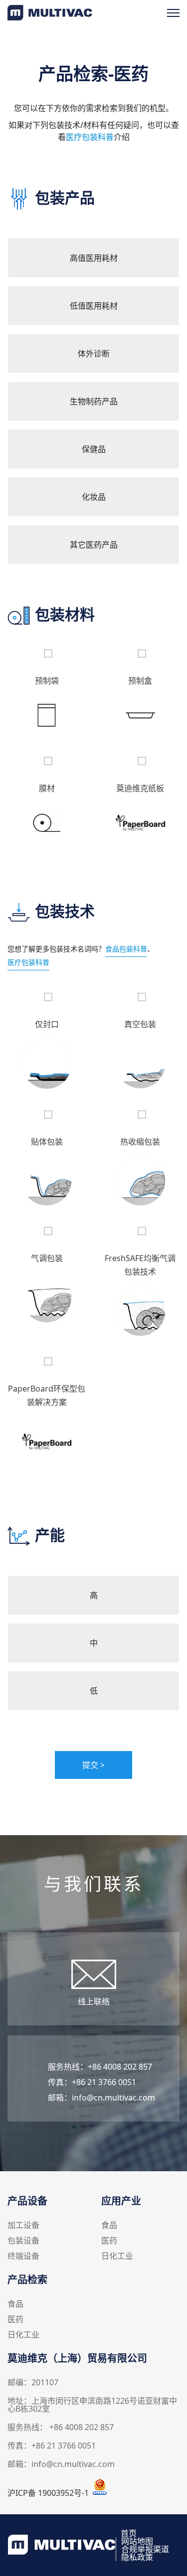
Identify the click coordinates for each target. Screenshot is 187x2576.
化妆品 (94, 497)
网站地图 (137, 2541)
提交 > (93, 1765)
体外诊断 (94, 353)
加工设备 (23, 2226)
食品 (109, 2226)
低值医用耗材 (94, 306)
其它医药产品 (94, 545)
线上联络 (94, 2001)
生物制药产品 (94, 401)
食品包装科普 (126, 949)
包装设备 (23, 2241)
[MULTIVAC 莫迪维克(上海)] (50, 17)
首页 (129, 2533)
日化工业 (117, 2257)
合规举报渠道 (145, 2549)
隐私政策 (137, 2557)
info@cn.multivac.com (113, 2098)
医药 (109, 2241)
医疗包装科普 (90, 137)
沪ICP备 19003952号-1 (48, 2493)
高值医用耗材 (94, 258)
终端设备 (23, 2257)
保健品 (94, 449)
